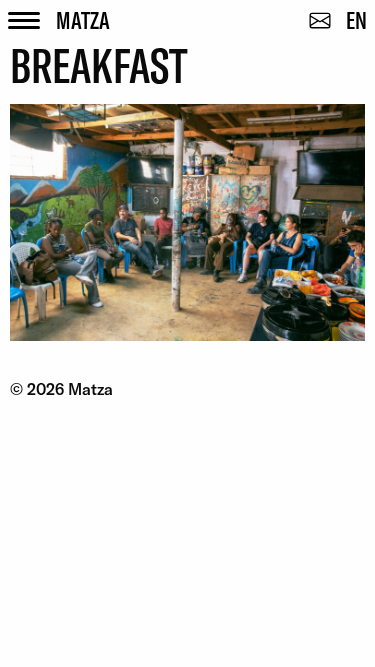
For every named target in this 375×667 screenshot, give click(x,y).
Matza (83, 19)
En (356, 19)
